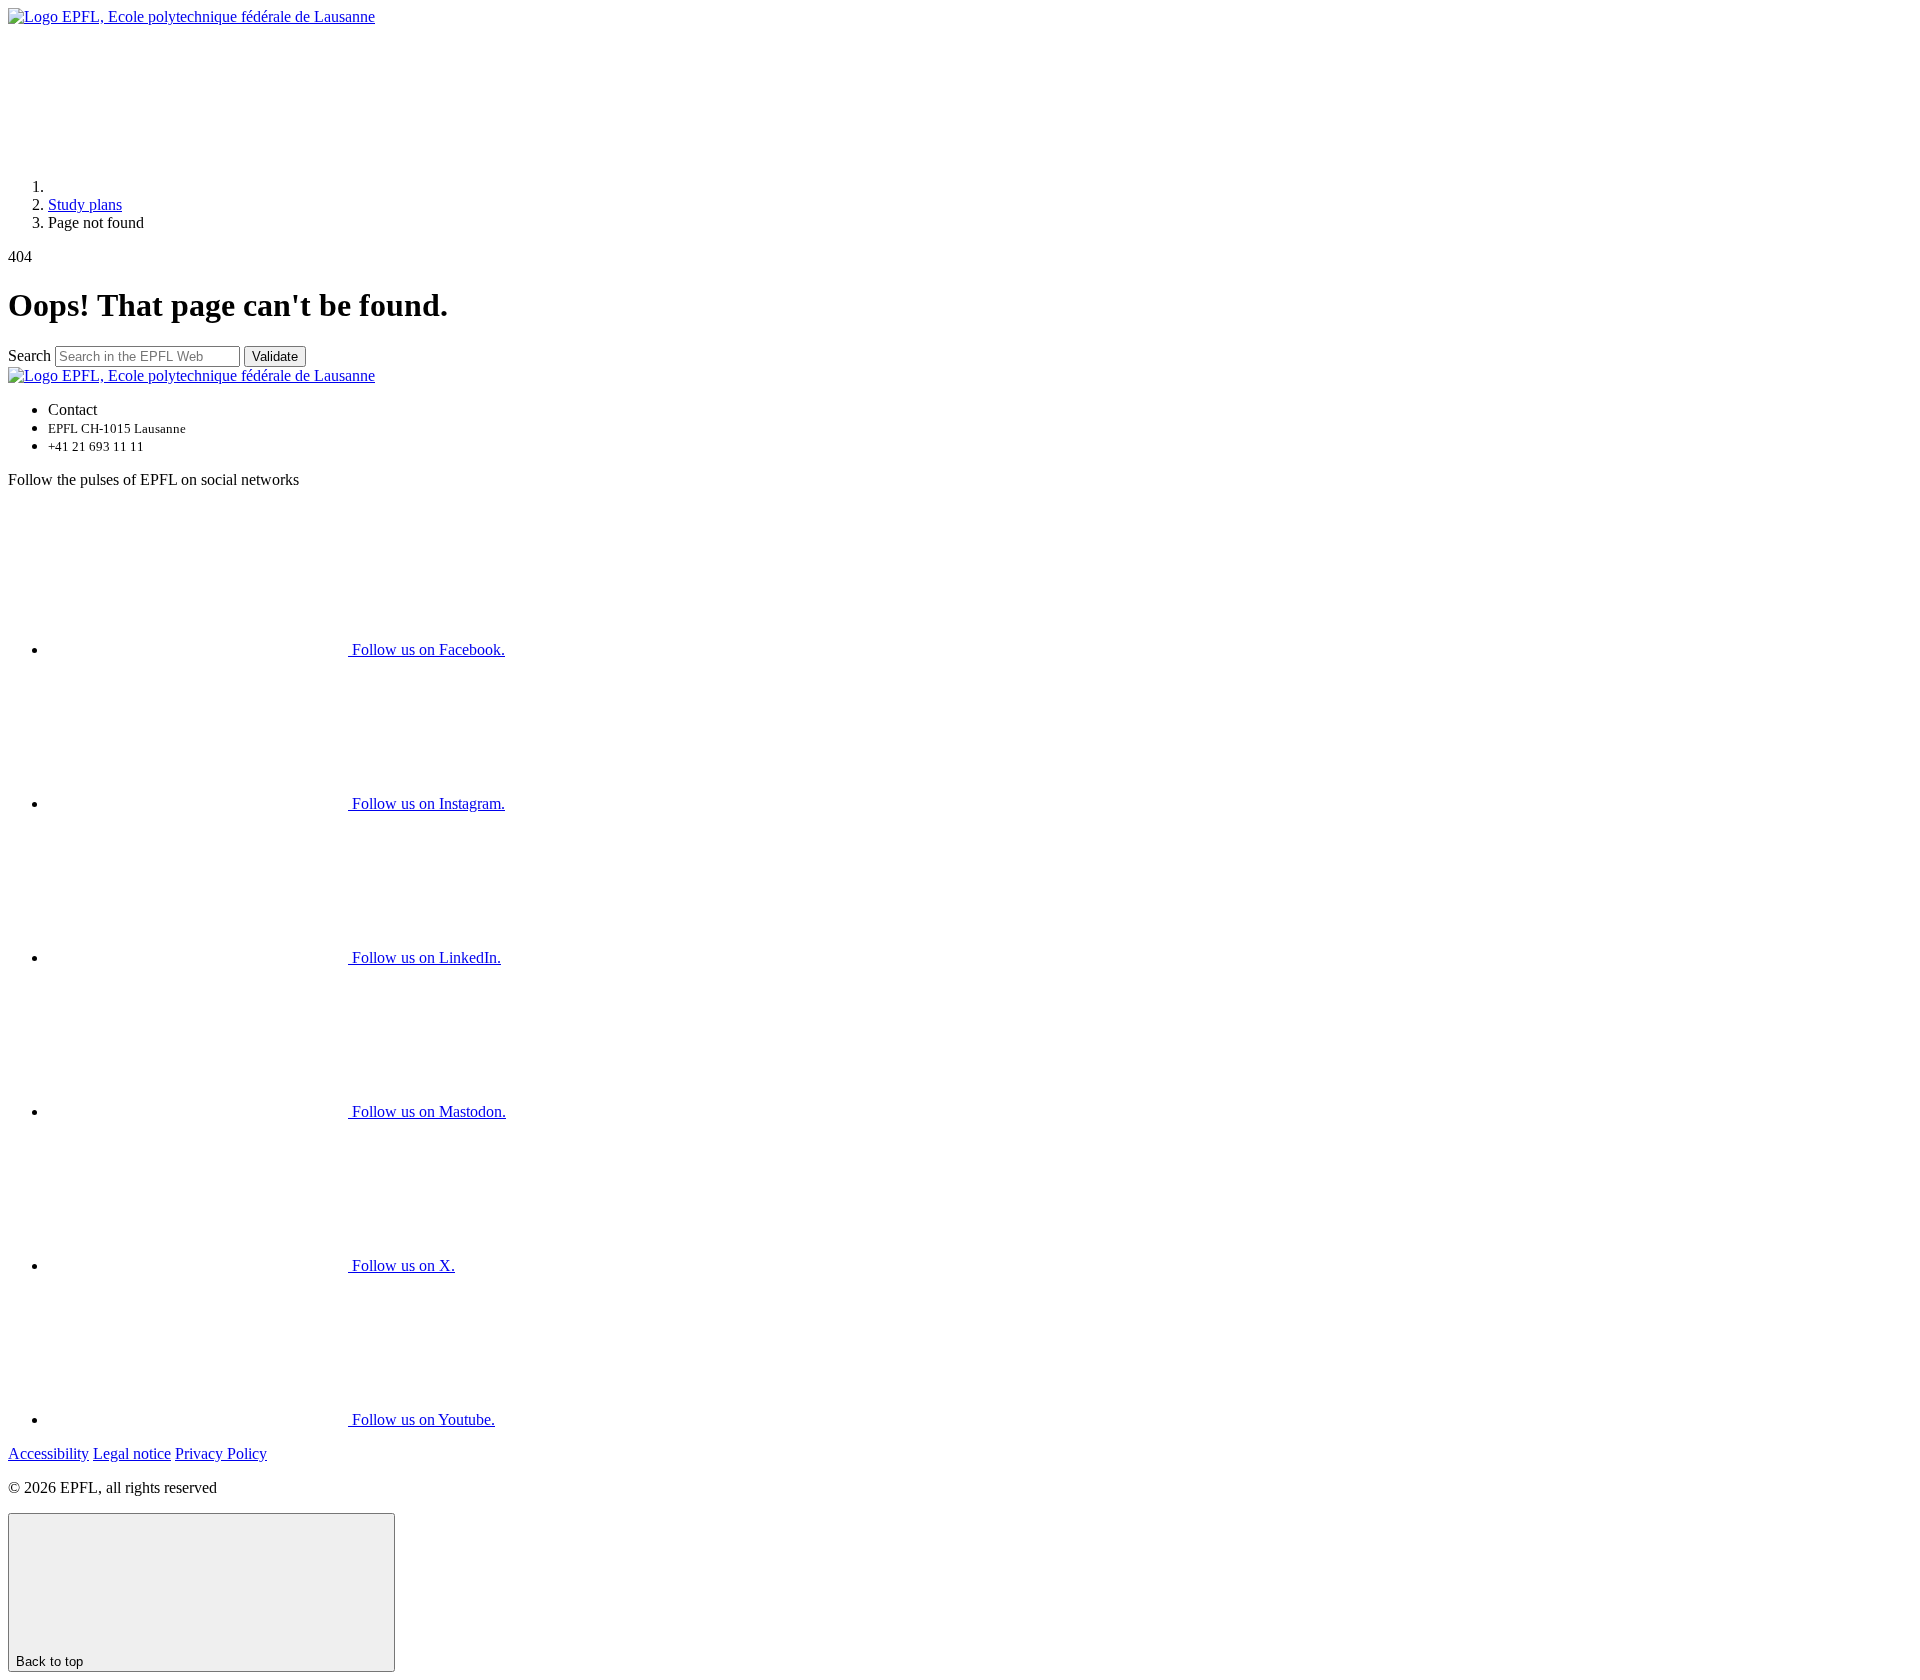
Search (29, 355)
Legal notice (132, 1453)
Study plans (85, 204)
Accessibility (48, 1453)
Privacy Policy (221, 1453)
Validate (275, 356)
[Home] (198, 186)
